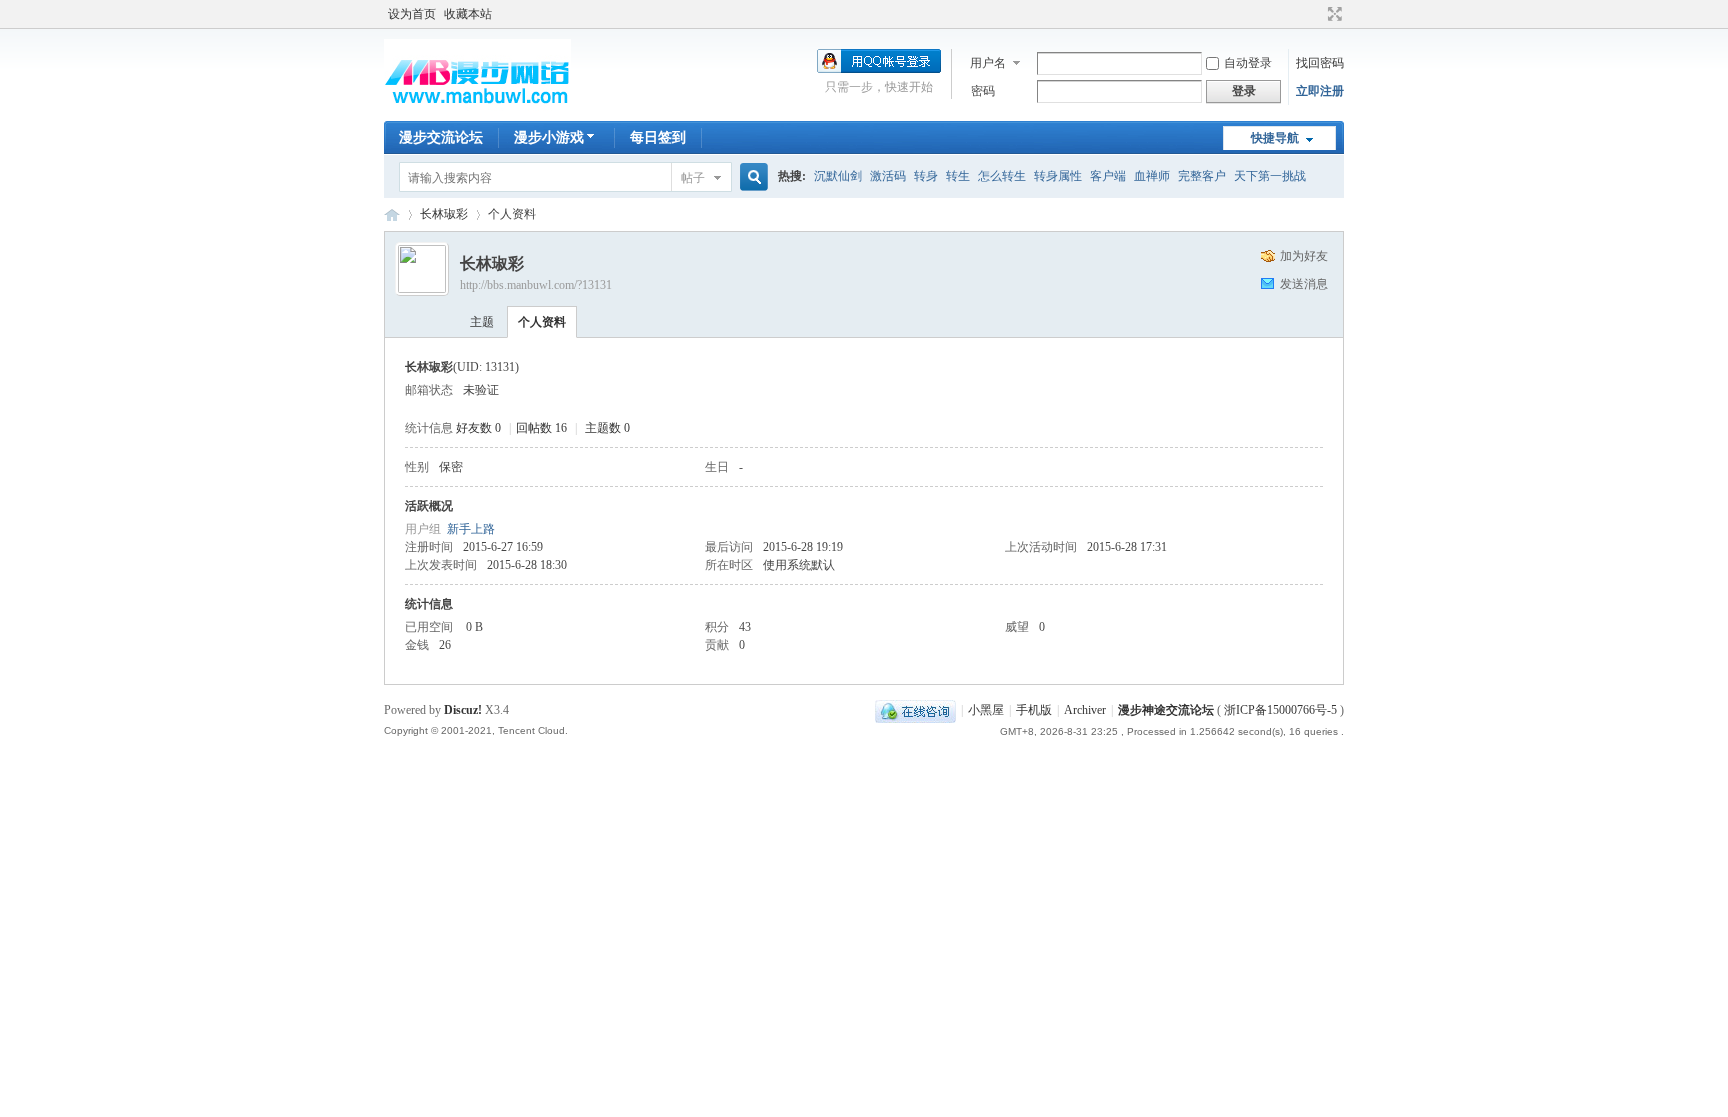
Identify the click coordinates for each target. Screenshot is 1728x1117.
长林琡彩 (444, 214)
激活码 (888, 176)
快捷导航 (1275, 138)
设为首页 (412, 14)
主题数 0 (607, 428)
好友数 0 (478, 428)
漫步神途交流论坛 (392, 214)
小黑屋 (986, 710)
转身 (926, 176)
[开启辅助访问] (1316, 14)
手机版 (1034, 710)
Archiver (1085, 710)
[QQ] (915, 710)
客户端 (1108, 176)
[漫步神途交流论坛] (477, 109)
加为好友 (1304, 256)
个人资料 (542, 322)
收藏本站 (468, 14)
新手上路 (471, 529)
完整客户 (1202, 176)
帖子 (693, 178)
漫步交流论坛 (441, 137)
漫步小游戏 (549, 137)
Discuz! (463, 710)
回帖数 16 (541, 428)
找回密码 (1320, 63)
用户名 (988, 63)
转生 (958, 176)
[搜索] (751, 177)
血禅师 (1152, 176)
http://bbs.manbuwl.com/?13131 (536, 285)
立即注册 (1320, 91)
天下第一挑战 (1270, 176)
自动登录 (1248, 63)
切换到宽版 (1332, 14)
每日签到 (658, 137)
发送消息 (1304, 284)
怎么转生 (1002, 176)
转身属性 (1058, 176)
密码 (983, 91)
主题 (482, 322)
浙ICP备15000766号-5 (1280, 710)
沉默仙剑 (838, 176)
